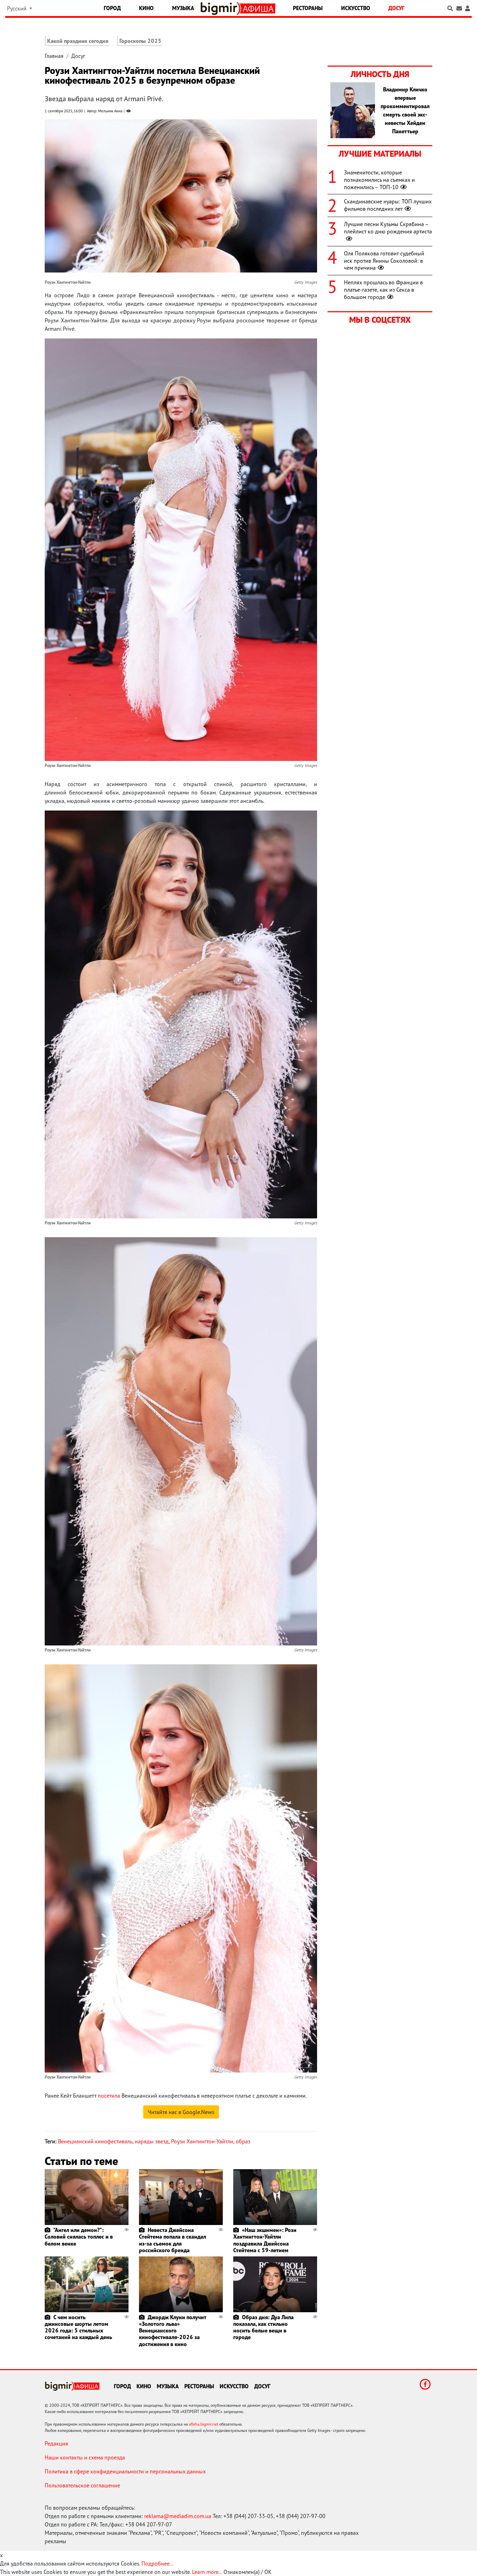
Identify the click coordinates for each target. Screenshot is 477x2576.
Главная (54, 56)
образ (243, 2141)
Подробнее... (157, 2563)
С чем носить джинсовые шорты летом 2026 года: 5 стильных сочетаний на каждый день (78, 2327)
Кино (146, 8)
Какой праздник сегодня (78, 41)
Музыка (183, 8)
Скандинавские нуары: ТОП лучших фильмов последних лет (388, 205)
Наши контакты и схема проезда (85, 2457)
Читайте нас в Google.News (181, 2112)
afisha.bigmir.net (204, 2424)
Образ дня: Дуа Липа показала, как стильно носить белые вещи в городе (263, 2327)
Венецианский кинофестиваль (95, 2141)
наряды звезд (152, 2141)
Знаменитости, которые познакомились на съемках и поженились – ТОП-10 (379, 180)
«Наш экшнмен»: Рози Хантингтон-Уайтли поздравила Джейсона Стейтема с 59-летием (265, 2240)
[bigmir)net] (221, 9)
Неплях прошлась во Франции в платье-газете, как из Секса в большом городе (383, 290)
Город (112, 8)
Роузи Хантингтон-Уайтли (202, 2141)
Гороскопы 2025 (140, 41)
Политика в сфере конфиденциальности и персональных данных (125, 2471)
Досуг (396, 8)
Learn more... (207, 2572)
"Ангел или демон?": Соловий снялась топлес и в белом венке (79, 2237)
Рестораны (308, 8)
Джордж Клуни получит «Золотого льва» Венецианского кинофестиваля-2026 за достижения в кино (173, 2331)
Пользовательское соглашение (82, 2485)
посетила (109, 2096)
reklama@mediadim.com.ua (178, 2516)
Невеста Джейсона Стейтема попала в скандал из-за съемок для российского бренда (173, 2240)
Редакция (56, 2443)
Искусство (356, 8)
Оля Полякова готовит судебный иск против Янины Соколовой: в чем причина (384, 261)
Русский (17, 8)
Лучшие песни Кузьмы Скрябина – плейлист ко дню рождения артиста (388, 228)
